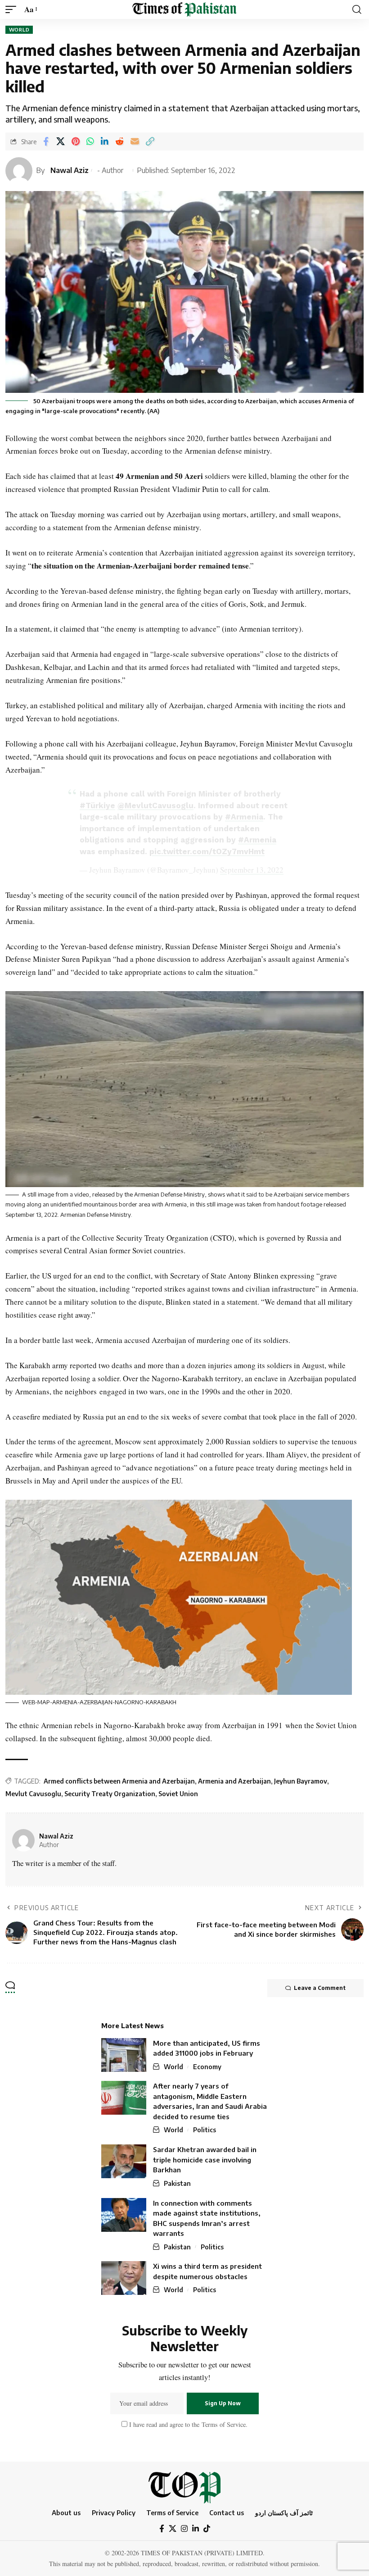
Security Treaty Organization (110, 1794)
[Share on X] (61, 141)
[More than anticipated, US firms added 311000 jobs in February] (124, 2055)
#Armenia (244, 817)
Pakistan (177, 2183)
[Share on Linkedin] (105, 141)
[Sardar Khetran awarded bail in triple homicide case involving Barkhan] (124, 2161)
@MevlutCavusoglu (155, 806)
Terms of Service (223, 2424)
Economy (207, 2067)
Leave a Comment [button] (320, 1988)
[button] (13, 10)
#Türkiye (97, 806)
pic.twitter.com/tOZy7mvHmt (207, 851)
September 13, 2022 (252, 870)
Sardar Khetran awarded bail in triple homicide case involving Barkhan (205, 2160)
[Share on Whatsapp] (90, 141)
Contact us (227, 2512)
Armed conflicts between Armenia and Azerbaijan (119, 1781)
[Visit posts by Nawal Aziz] (23, 1840)
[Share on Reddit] (119, 141)
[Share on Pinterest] (76, 141)
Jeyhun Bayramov (301, 1781)
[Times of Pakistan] (184, 9)
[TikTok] (207, 2529)
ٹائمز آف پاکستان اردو (284, 2512)
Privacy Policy (114, 2512)
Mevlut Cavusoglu (33, 1794)
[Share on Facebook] (46, 141)
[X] (173, 2529)
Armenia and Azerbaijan (234, 1781)
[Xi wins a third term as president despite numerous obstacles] (124, 2278)
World (19, 30)
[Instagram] (184, 2529)
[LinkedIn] (196, 2529)
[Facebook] (162, 2529)
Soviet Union (178, 1794)
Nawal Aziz (70, 170)
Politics (205, 2130)
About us (66, 2512)
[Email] (135, 141)
